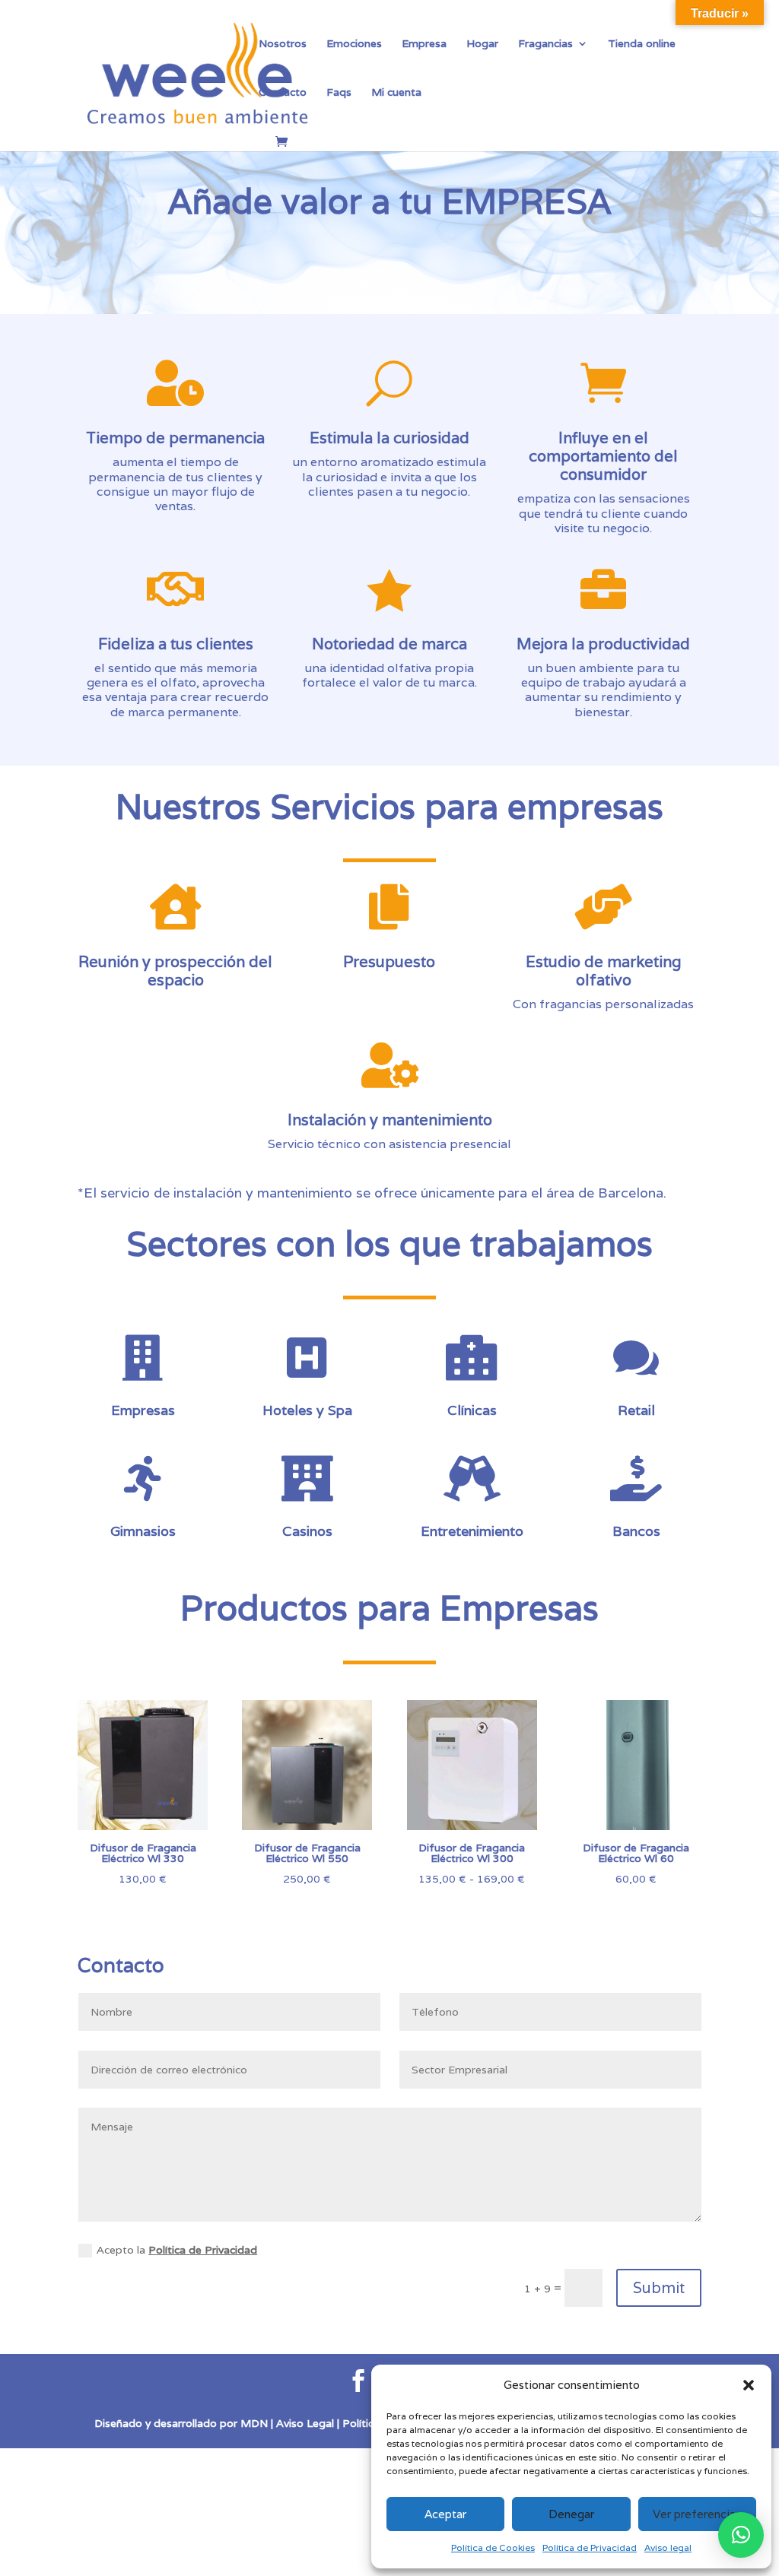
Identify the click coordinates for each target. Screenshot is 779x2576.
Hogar (482, 44)
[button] (749, 2385)
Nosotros (283, 44)
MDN (254, 2423)
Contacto (283, 93)
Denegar (571, 2514)
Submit (659, 2288)
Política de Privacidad (590, 2547)
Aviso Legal (304, 2423)
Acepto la (177, 2250)
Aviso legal (668, 2547)
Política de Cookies (493, 2547)
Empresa (424, 44)
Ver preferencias (697, 2514)
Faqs (339, 93)
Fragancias (545, 44)
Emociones (354, 44)
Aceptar (445, 2514)
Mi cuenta (396, 93)
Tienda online (642, 44)
